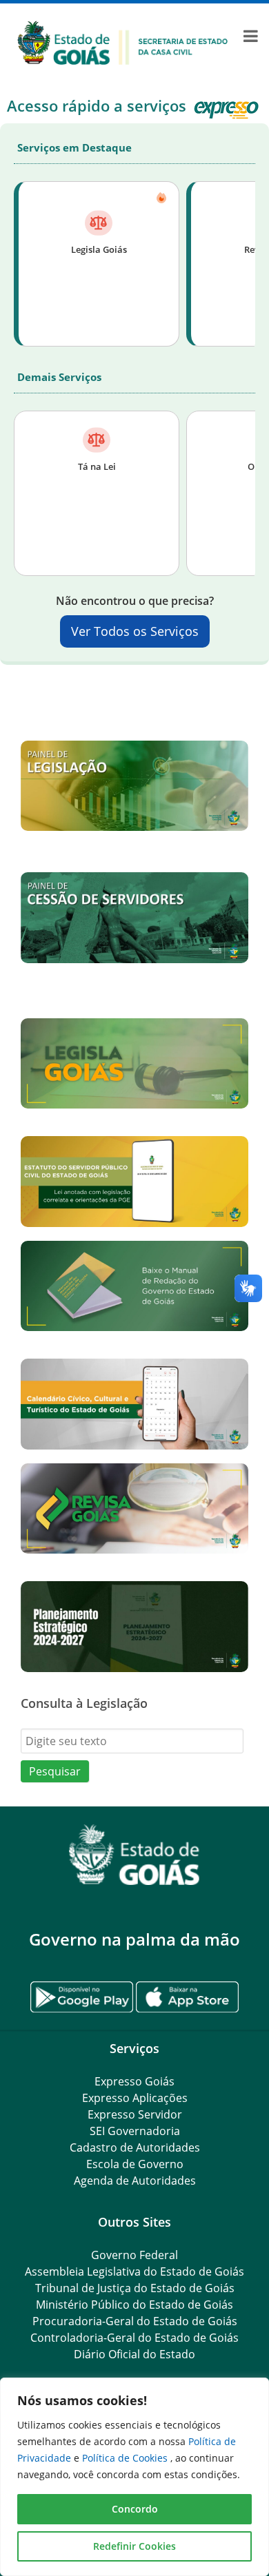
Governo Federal (134, 2255)
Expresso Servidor (135, 2114)
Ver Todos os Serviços (135, 631)
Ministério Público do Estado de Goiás (134, 2305)
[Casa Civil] (123, 41)
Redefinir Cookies (134, 2546)
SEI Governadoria (135, 2131)
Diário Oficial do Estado (134, 2354)
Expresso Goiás (134, 2081)
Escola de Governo (135, 2164)
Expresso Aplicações (135, 2098)
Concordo (135, 2509)
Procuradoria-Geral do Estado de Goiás (135, 2321)
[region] (134, 2477)
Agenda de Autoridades (135, 2181)
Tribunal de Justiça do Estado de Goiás (135, 2288)
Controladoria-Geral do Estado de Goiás (134, 2338)
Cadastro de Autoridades (135, 2147)
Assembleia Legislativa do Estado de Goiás (134, 2271)
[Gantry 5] (134, 1855)
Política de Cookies (126, 2458)
